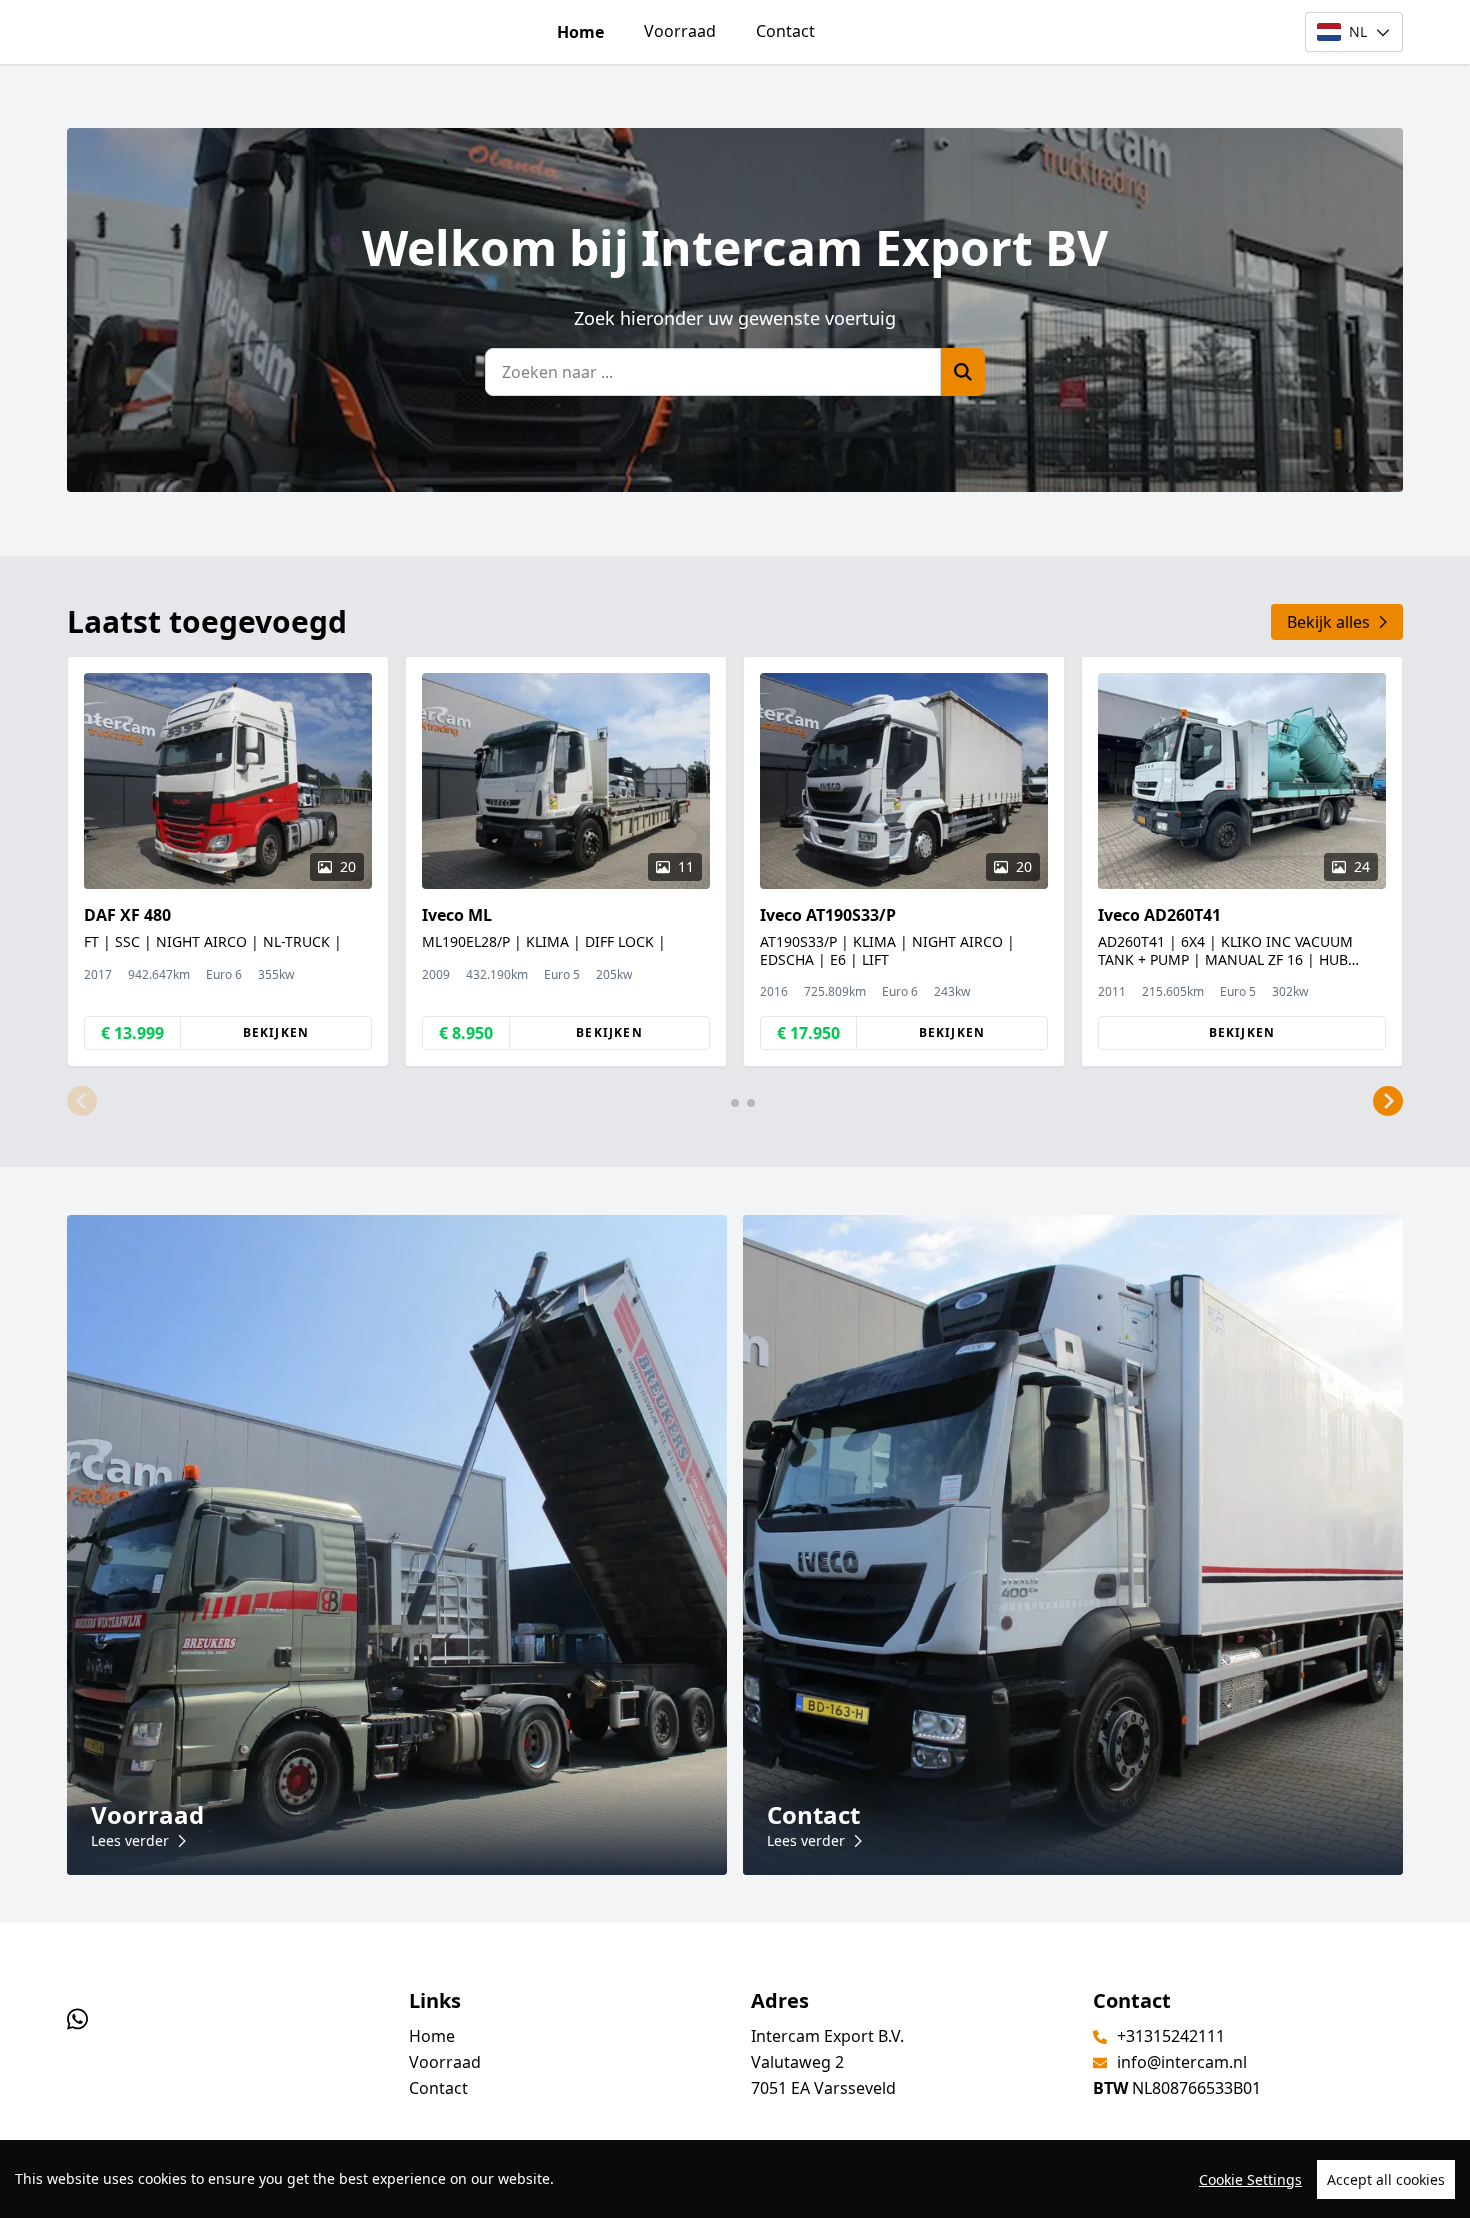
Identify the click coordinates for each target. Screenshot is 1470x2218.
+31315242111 (1171, 2036)
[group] (228, 861)
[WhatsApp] (77, 2018)
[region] (735, 2179)
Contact (785, 31)
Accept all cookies (1386, 2179)
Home (580, 32)
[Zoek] (963, 372)
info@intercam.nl (1182, 2062)
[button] (82, 1101)
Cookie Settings (1250, 2179)
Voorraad (680, 31)
